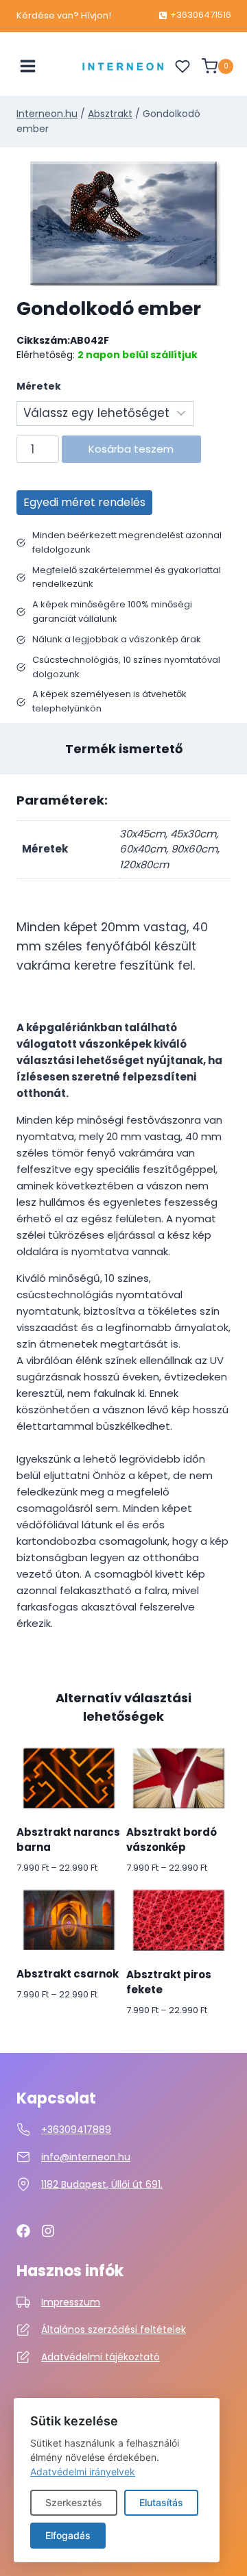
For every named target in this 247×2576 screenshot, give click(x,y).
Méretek (39, 386)
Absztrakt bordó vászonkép (172, 1840)
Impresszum (71, 2302)
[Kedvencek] (183, 66)
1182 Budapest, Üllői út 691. (102, 2184)
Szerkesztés (74, 2502)
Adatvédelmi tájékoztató (101, 2357)
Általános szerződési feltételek (114, 2329)
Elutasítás (161, 2502)
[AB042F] (123, 224)
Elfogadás (68, 2535)
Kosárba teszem (131, 449)
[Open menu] (28, 66)
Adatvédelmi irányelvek (83, 2472)
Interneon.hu (47, 114)
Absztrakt (110, 114)
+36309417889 (76, 2130)
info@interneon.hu (86, 2157)
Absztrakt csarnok (68, 1974)
